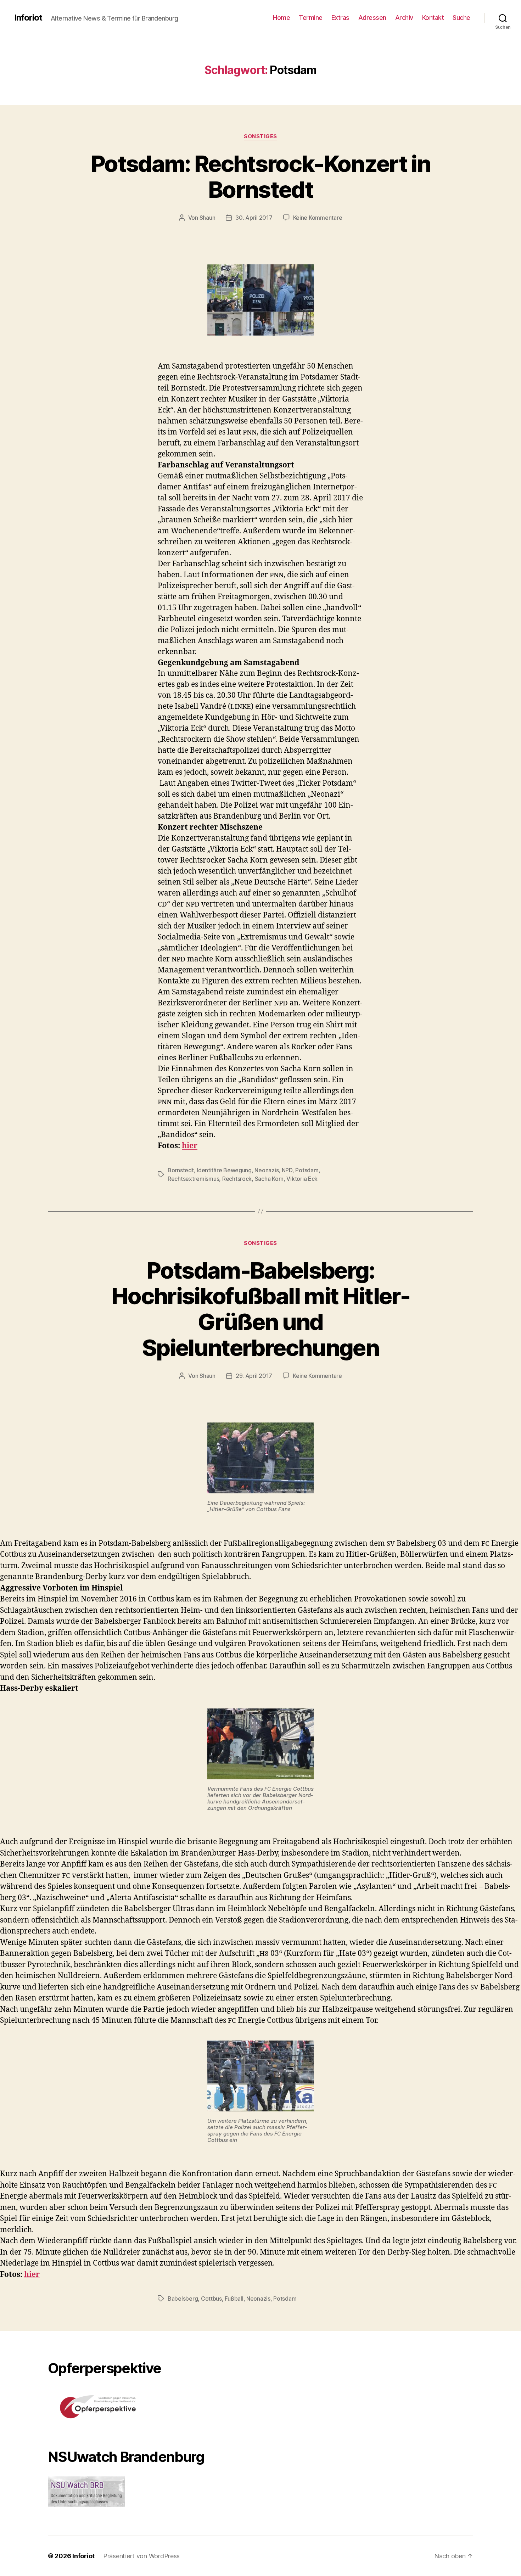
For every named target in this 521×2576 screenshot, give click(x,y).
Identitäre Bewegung (224, 1170)
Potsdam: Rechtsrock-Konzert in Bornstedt (260, 176)
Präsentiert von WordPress (141, 2556)
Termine (311, 18)
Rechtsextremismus (193, 1179)
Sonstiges (260, 136)
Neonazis (267, 1170)
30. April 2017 (254, 218)
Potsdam (307, 1170)
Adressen (372, 18)
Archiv (404, 18)
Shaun (208, 218)
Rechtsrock (237, 1179)
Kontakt (433, 18)
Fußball (234, 2299)
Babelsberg (183, 2299)
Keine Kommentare (318, 218)
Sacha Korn (269, 1179)
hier (190, 1146)
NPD (287, 1170)
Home (281, 18)
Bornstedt (181, 1170)
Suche (461, 18)
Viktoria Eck (302, 1179)
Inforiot (28, 18)
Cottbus (211, 2299)
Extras (340, 18)
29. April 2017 (254, 1376)
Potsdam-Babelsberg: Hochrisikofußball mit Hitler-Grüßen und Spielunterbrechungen (260, 1309)
